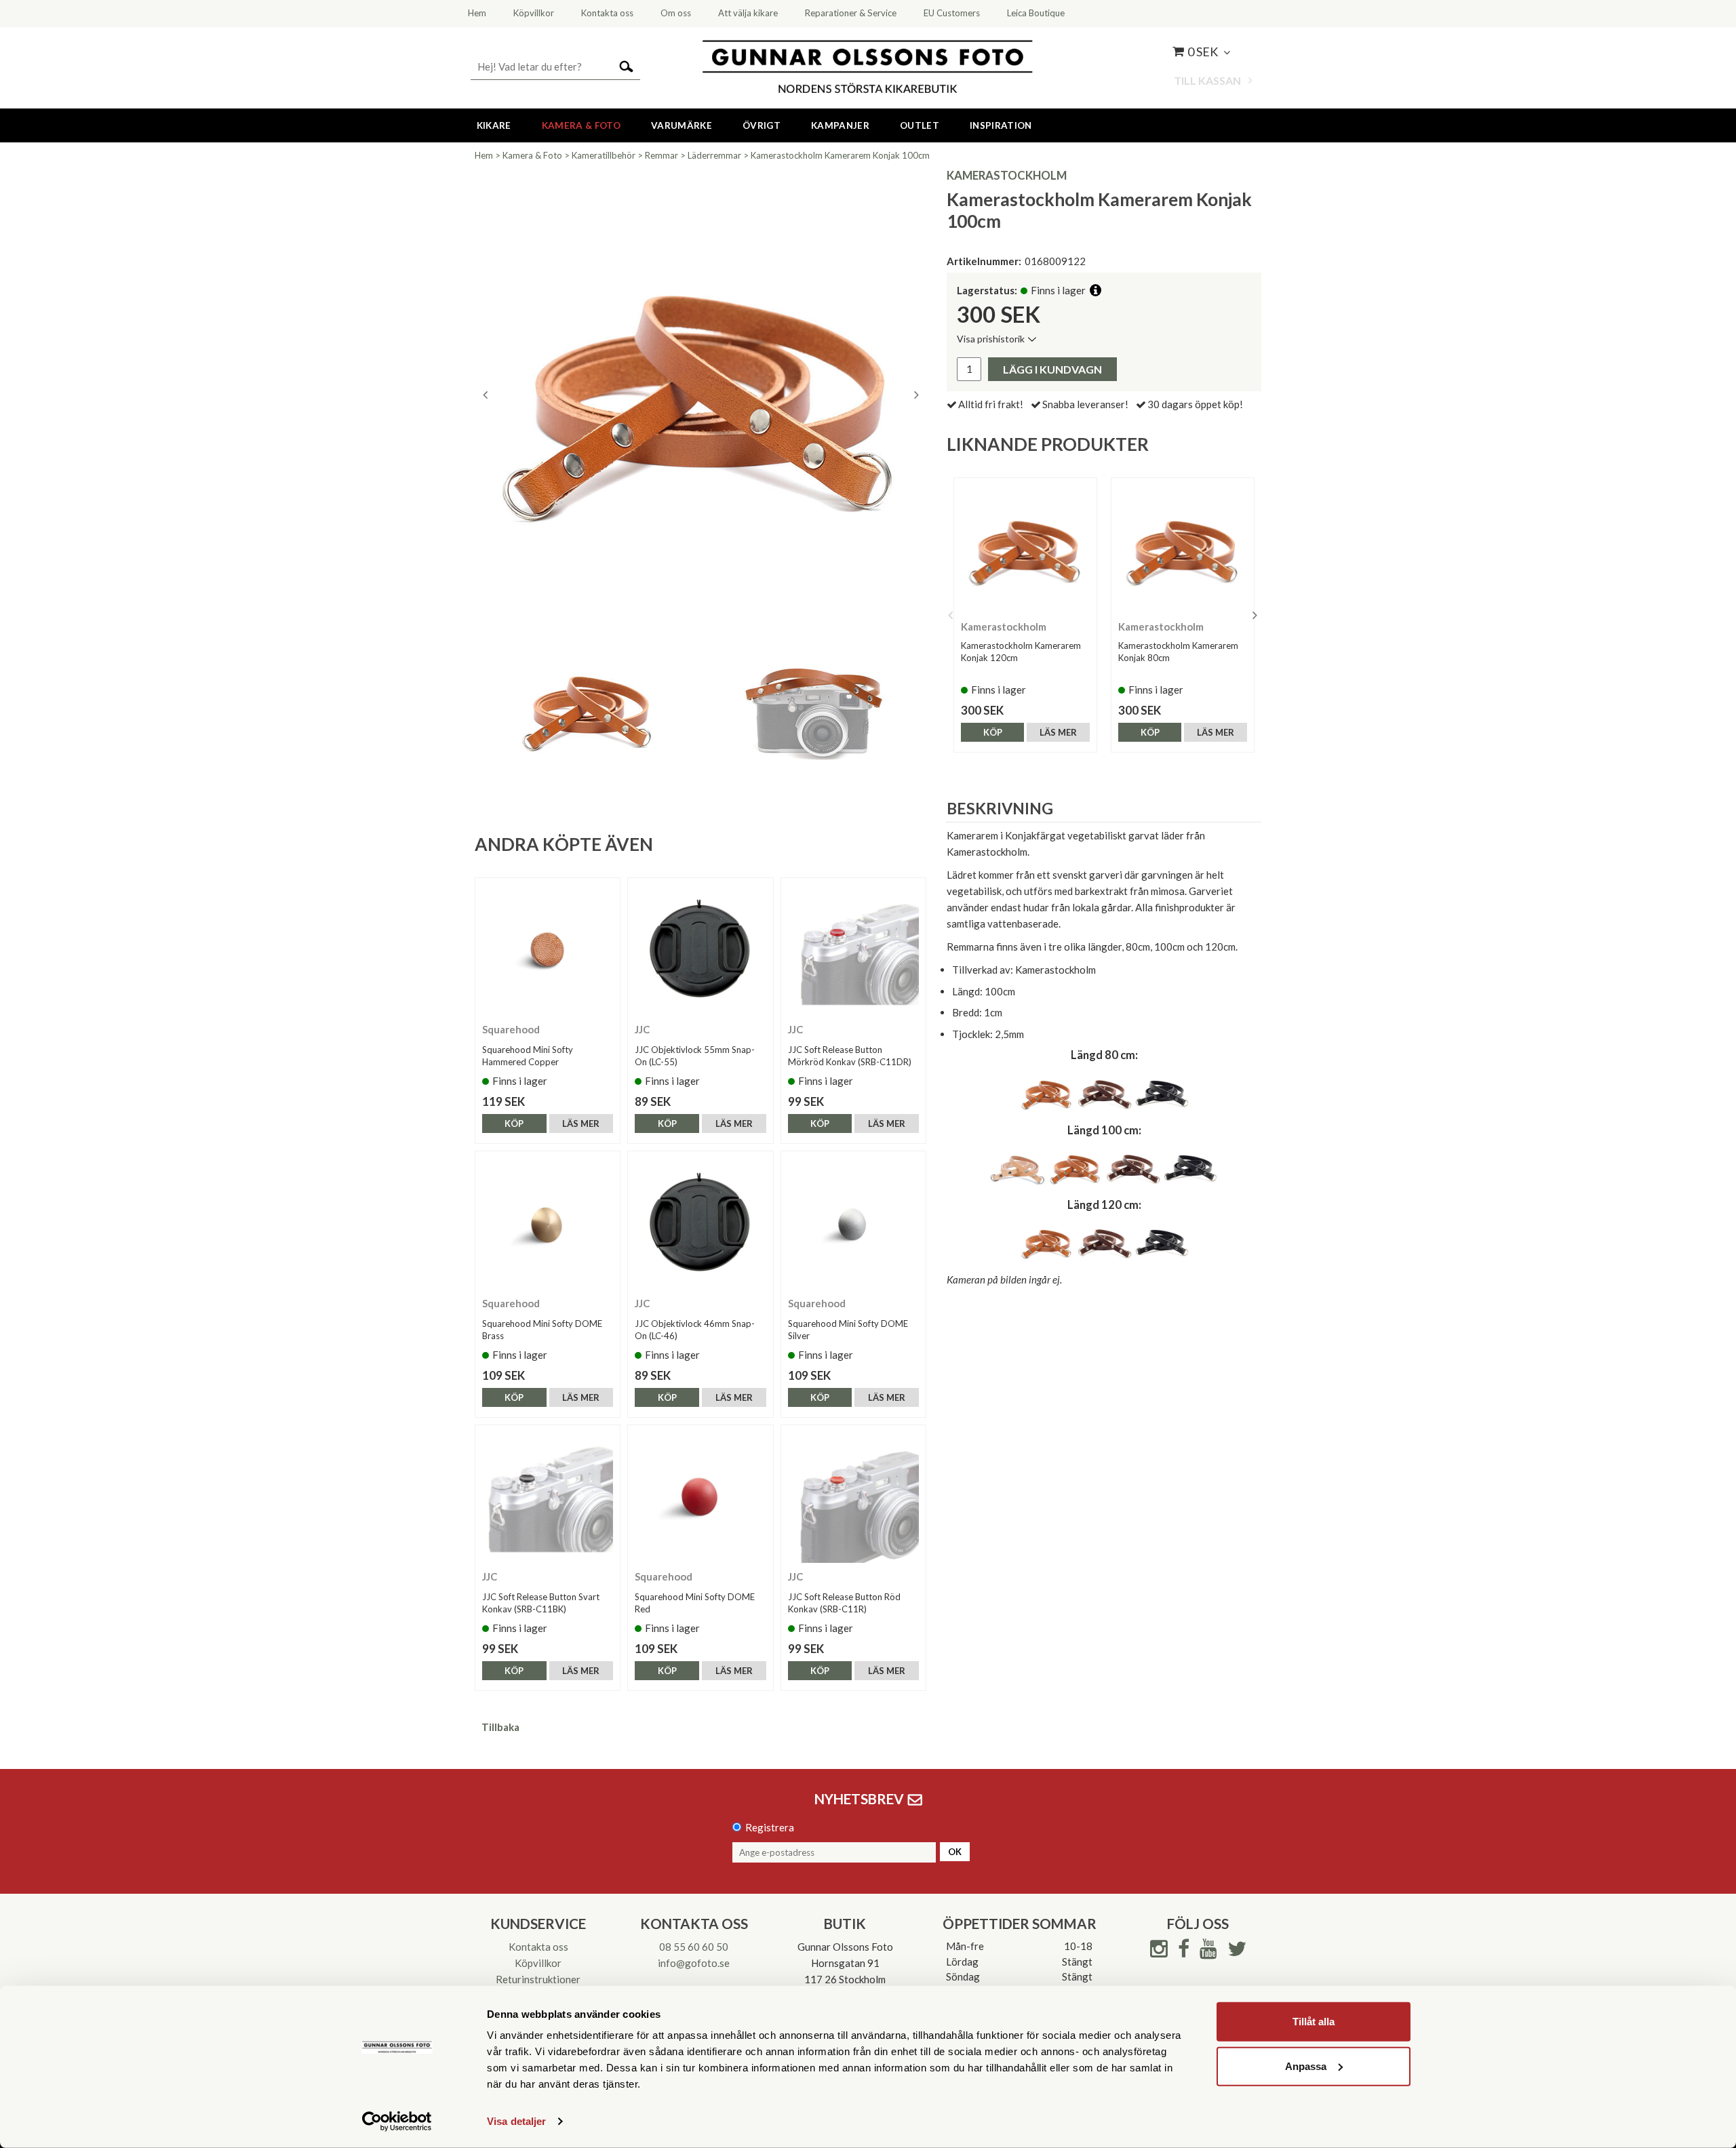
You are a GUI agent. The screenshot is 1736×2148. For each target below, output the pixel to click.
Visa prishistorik (991, 339)
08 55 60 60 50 (694, 1947)
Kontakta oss (538, 1947)
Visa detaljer (516, 2121)
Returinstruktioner (538, 1979)
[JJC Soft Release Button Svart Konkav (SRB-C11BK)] (548, 1497)
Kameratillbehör (604, 155)
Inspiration (1001, 125)
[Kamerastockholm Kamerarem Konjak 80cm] (1183, 549)
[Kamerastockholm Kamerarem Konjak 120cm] (1025, 549)
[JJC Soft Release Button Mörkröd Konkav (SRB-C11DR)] (853, 950)
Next (916, 395)
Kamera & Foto (581, 125)
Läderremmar (714, 155)
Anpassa (1306, 2066)
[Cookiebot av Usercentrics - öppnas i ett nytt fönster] (397, 2122)
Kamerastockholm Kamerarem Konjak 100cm (840, 155)
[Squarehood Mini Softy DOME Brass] (548, 1224)
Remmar (662, 155)
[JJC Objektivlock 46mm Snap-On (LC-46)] (700, 1224)
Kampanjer (840, 125)
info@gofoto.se (694, 1963)
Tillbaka (500, 1727)
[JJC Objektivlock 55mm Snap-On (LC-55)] (700, 950)
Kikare (494, 125)
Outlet (920, 125)
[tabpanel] (701, 395)
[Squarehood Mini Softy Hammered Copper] (548, 950)
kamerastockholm (1007, 175)
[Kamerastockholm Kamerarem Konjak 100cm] (701, 395)
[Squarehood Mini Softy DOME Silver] (853, 1224)
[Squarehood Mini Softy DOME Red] (700, 1497)
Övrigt (762, 125)
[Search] (626, 65)
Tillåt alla (1314, 2022)
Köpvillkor (538, 1963)
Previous (485, 395)
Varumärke (682, 125)
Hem (484, 155)
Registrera (770, 1827)
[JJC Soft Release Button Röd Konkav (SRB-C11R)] (853, 1497)
